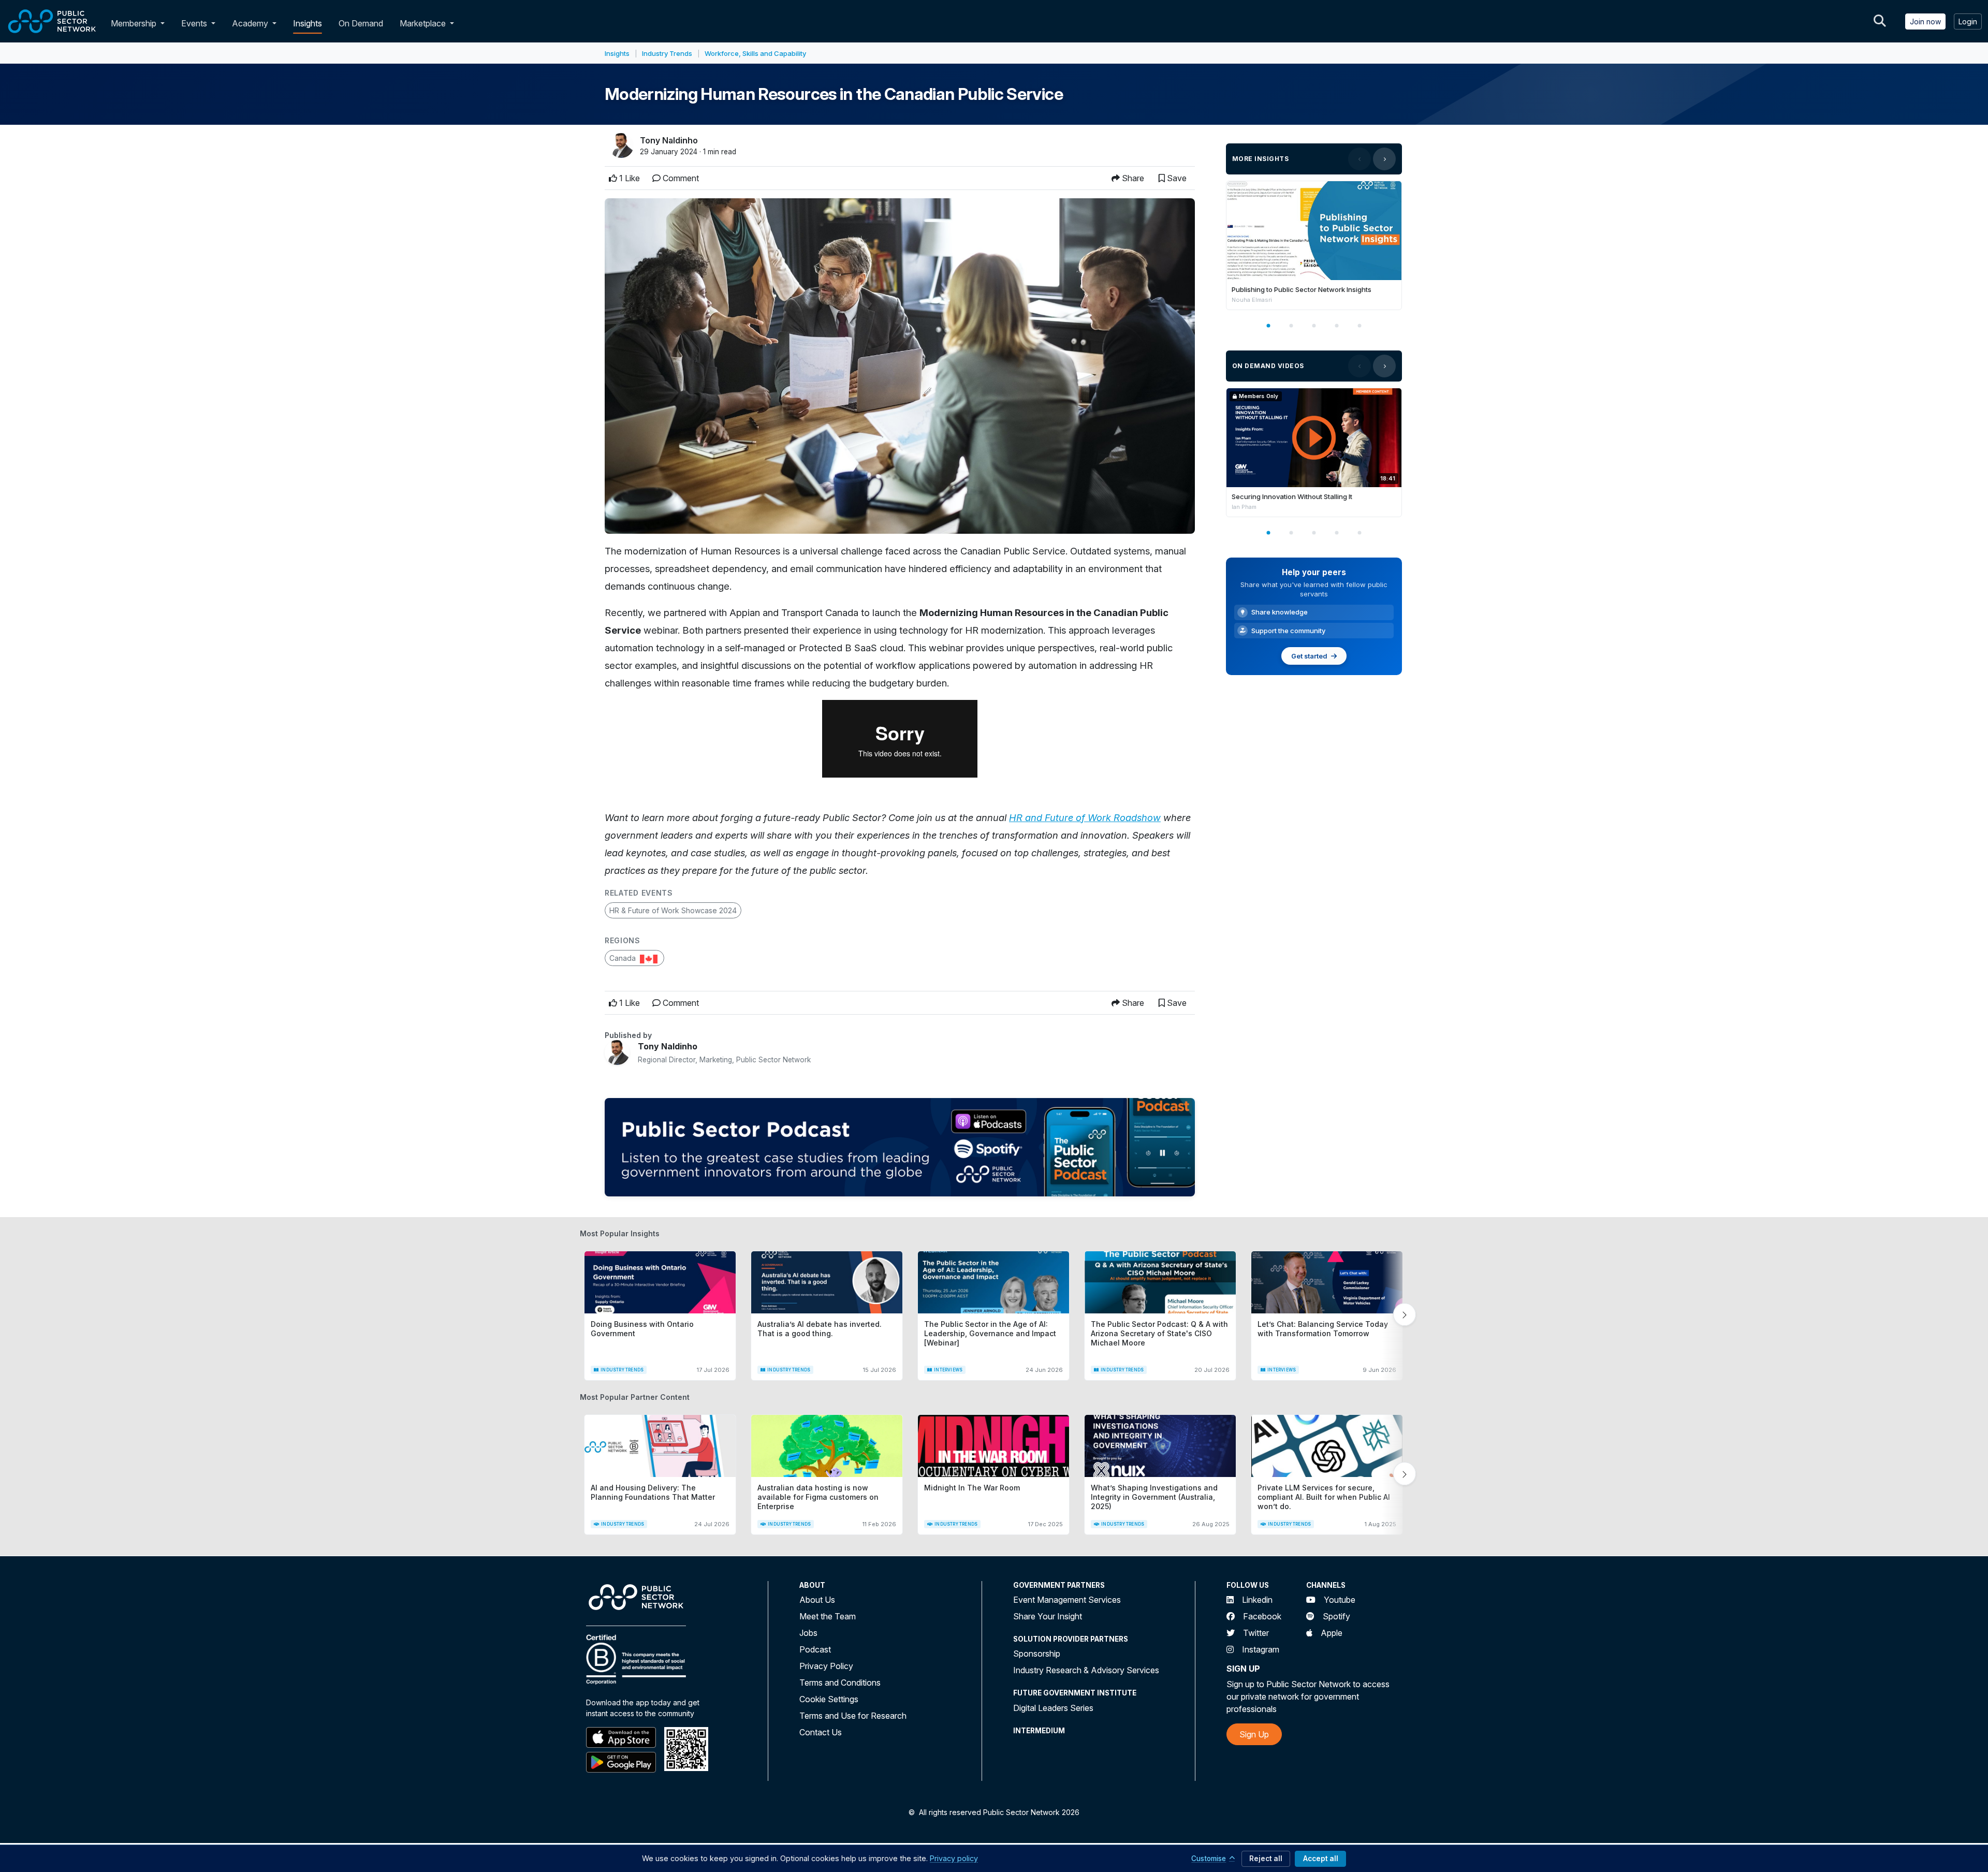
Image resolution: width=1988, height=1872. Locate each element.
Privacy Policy (826, 1666)
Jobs (808, 1633)
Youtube (1340, 1600)
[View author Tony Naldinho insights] (621, 145)
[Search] (1880, 21)
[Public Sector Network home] (52, 21)
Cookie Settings (829, 1699)
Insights (308, 23)
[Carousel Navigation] (1372, 159)
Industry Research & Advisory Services (1086, 1670)
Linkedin (1257, 1600)
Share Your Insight (1048, 1616)
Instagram (1261, 1649)
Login (1968, 21)
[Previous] (1360, 159)
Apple (1332, 1633)
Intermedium (1039, 1731)
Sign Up (1254, 1734)
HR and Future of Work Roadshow (1085, 817)
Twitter (1256, 1633)
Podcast (815, 1649)
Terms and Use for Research (853, 1716)
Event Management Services (1067, 1600)
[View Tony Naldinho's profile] (617, 1052)
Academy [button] (251, 23)
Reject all (1266, 1859)
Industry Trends (667, 53)
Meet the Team (828, 1616)
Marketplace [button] (424, 23)
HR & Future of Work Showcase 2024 (673, 910)
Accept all (1321, 1859)
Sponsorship (1037, 1654)
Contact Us (821, 1732)
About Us (817, 1600)
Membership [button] (134, 23)
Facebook (1262, 1616)
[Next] (1384, 159)
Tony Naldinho (669, 140)
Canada (624, 958)
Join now (1925, 21)
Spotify (1336, 1616)
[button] (165, 23)
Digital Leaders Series (1053, 1708)
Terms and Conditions (840, 1683)
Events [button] (195, 23)
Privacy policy (954, 1858)
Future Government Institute (1075, 1693)
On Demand (361, 23)
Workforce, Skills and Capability (755, 53)
